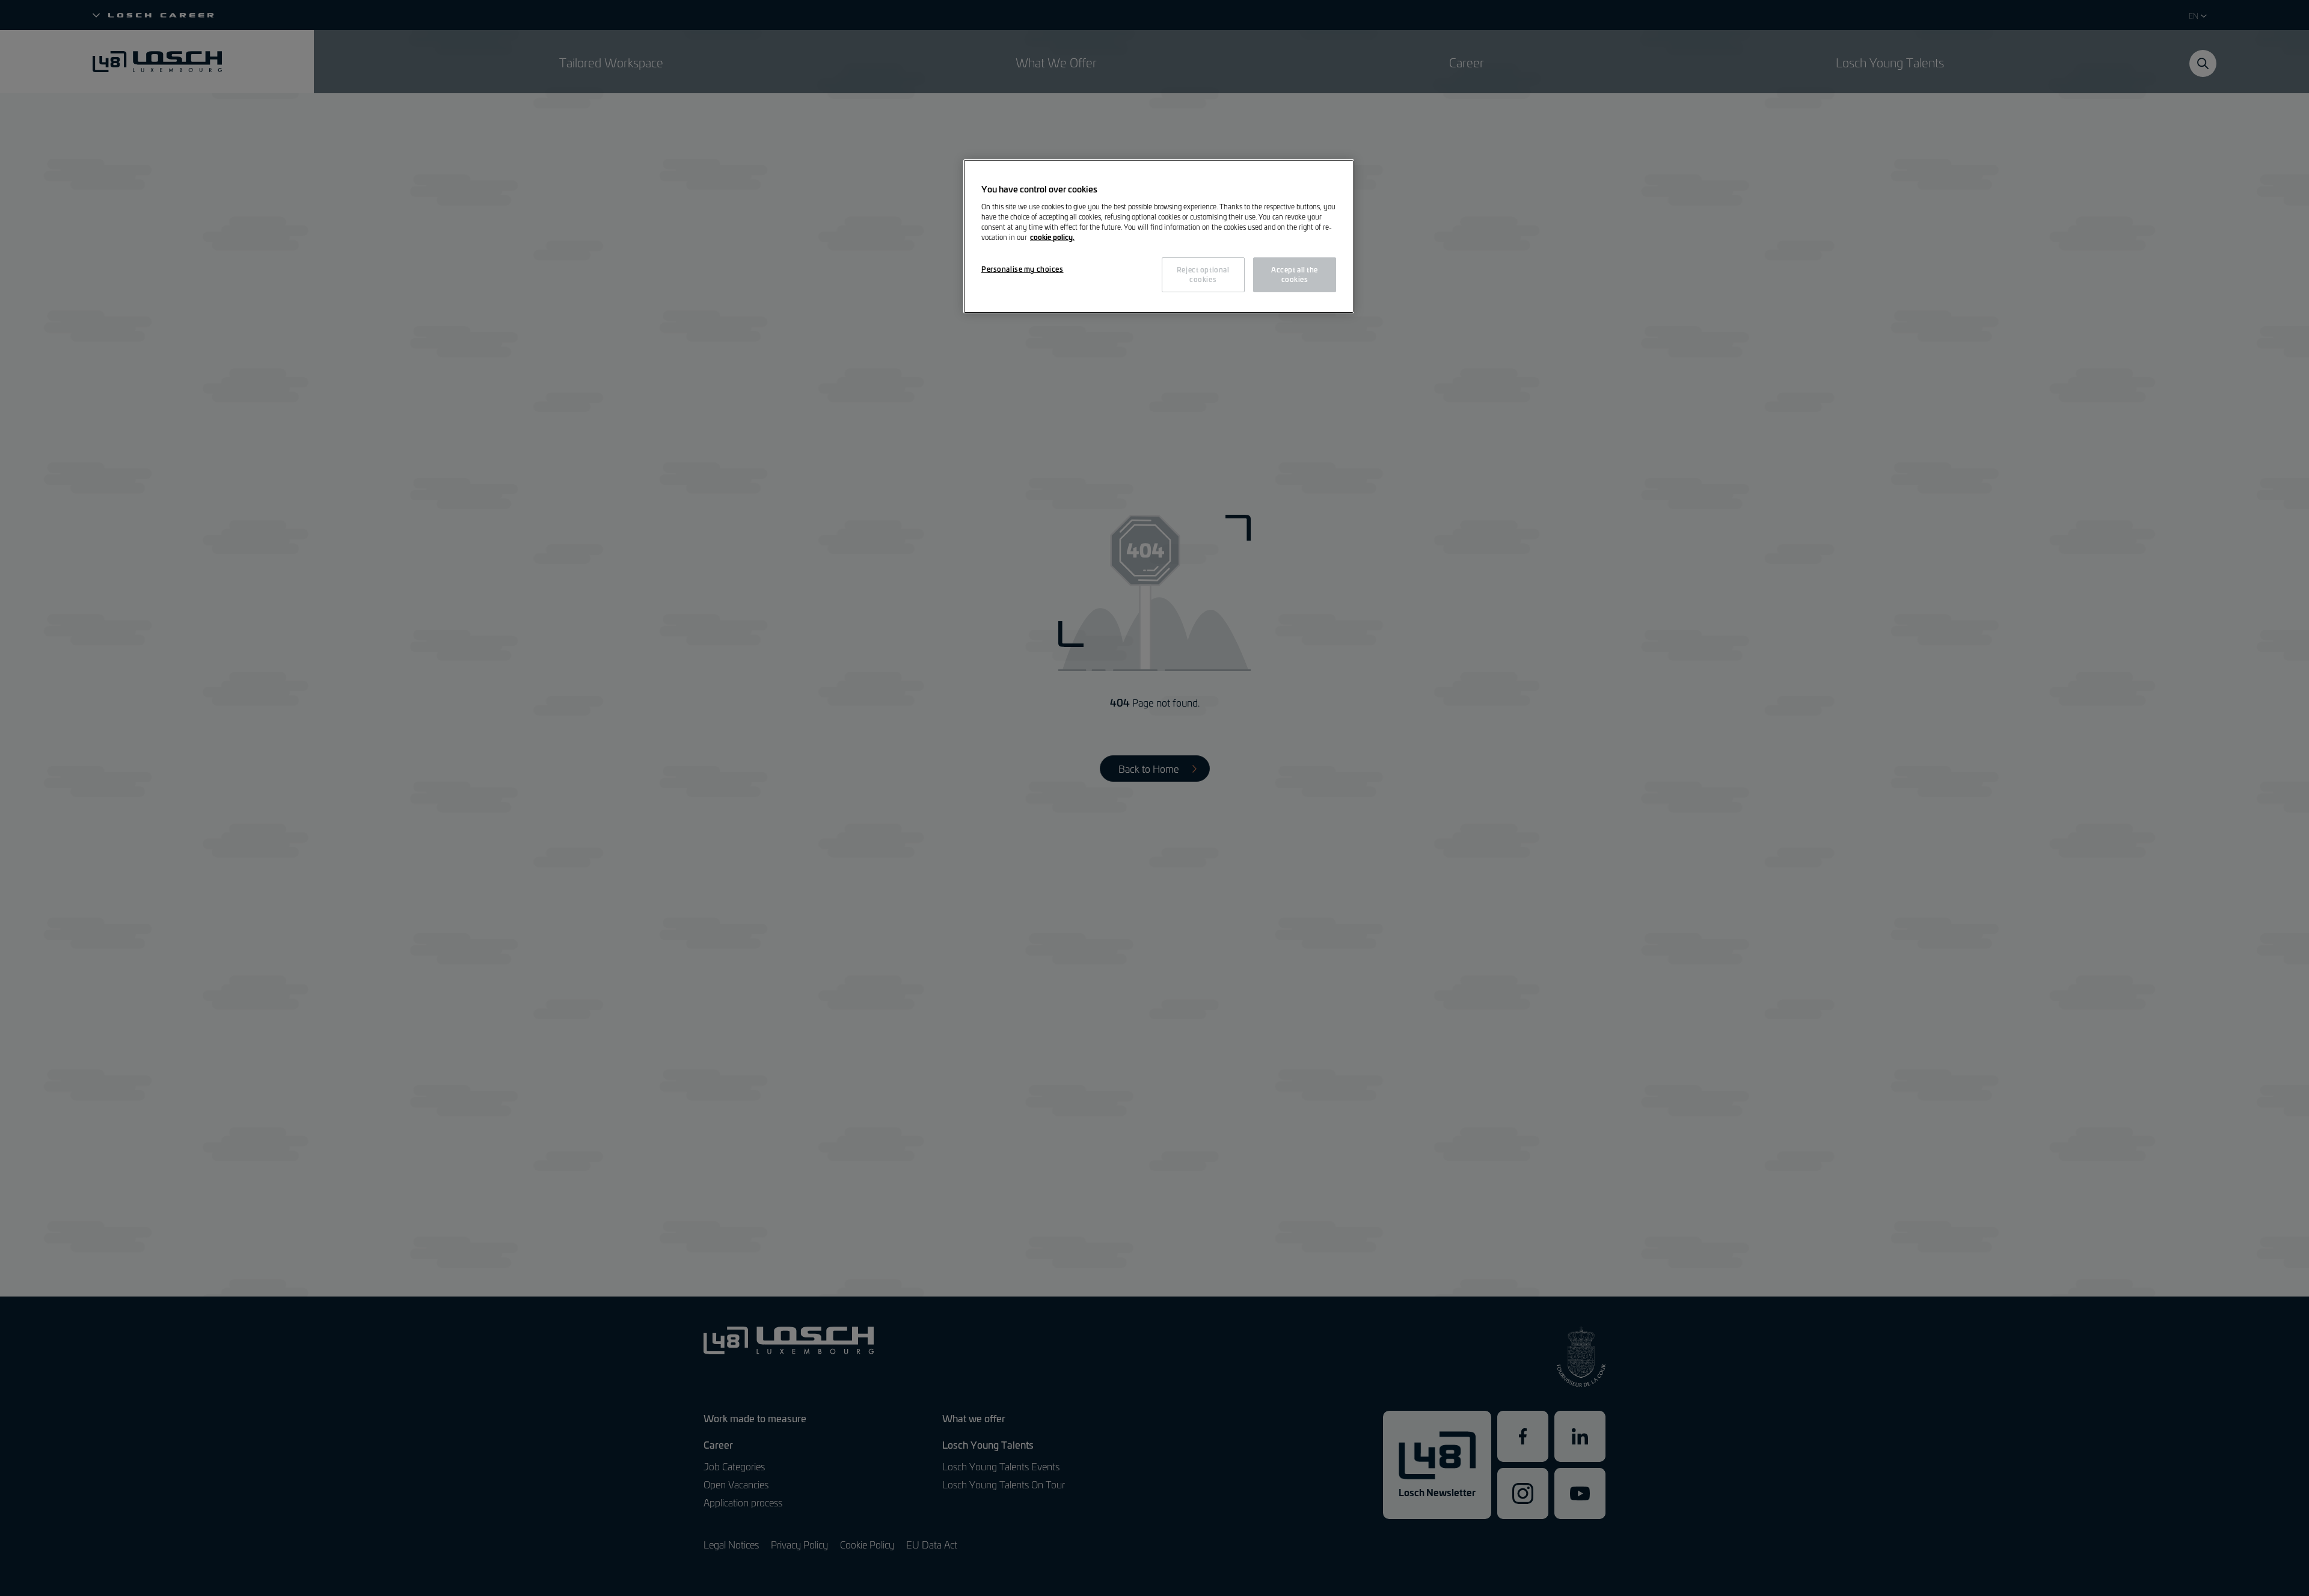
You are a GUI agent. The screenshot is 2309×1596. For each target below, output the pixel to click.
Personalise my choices (1023, 269)
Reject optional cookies (1203, 274)
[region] (1159, 236)
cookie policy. (1052, 237)
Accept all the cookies (1295, 274)
